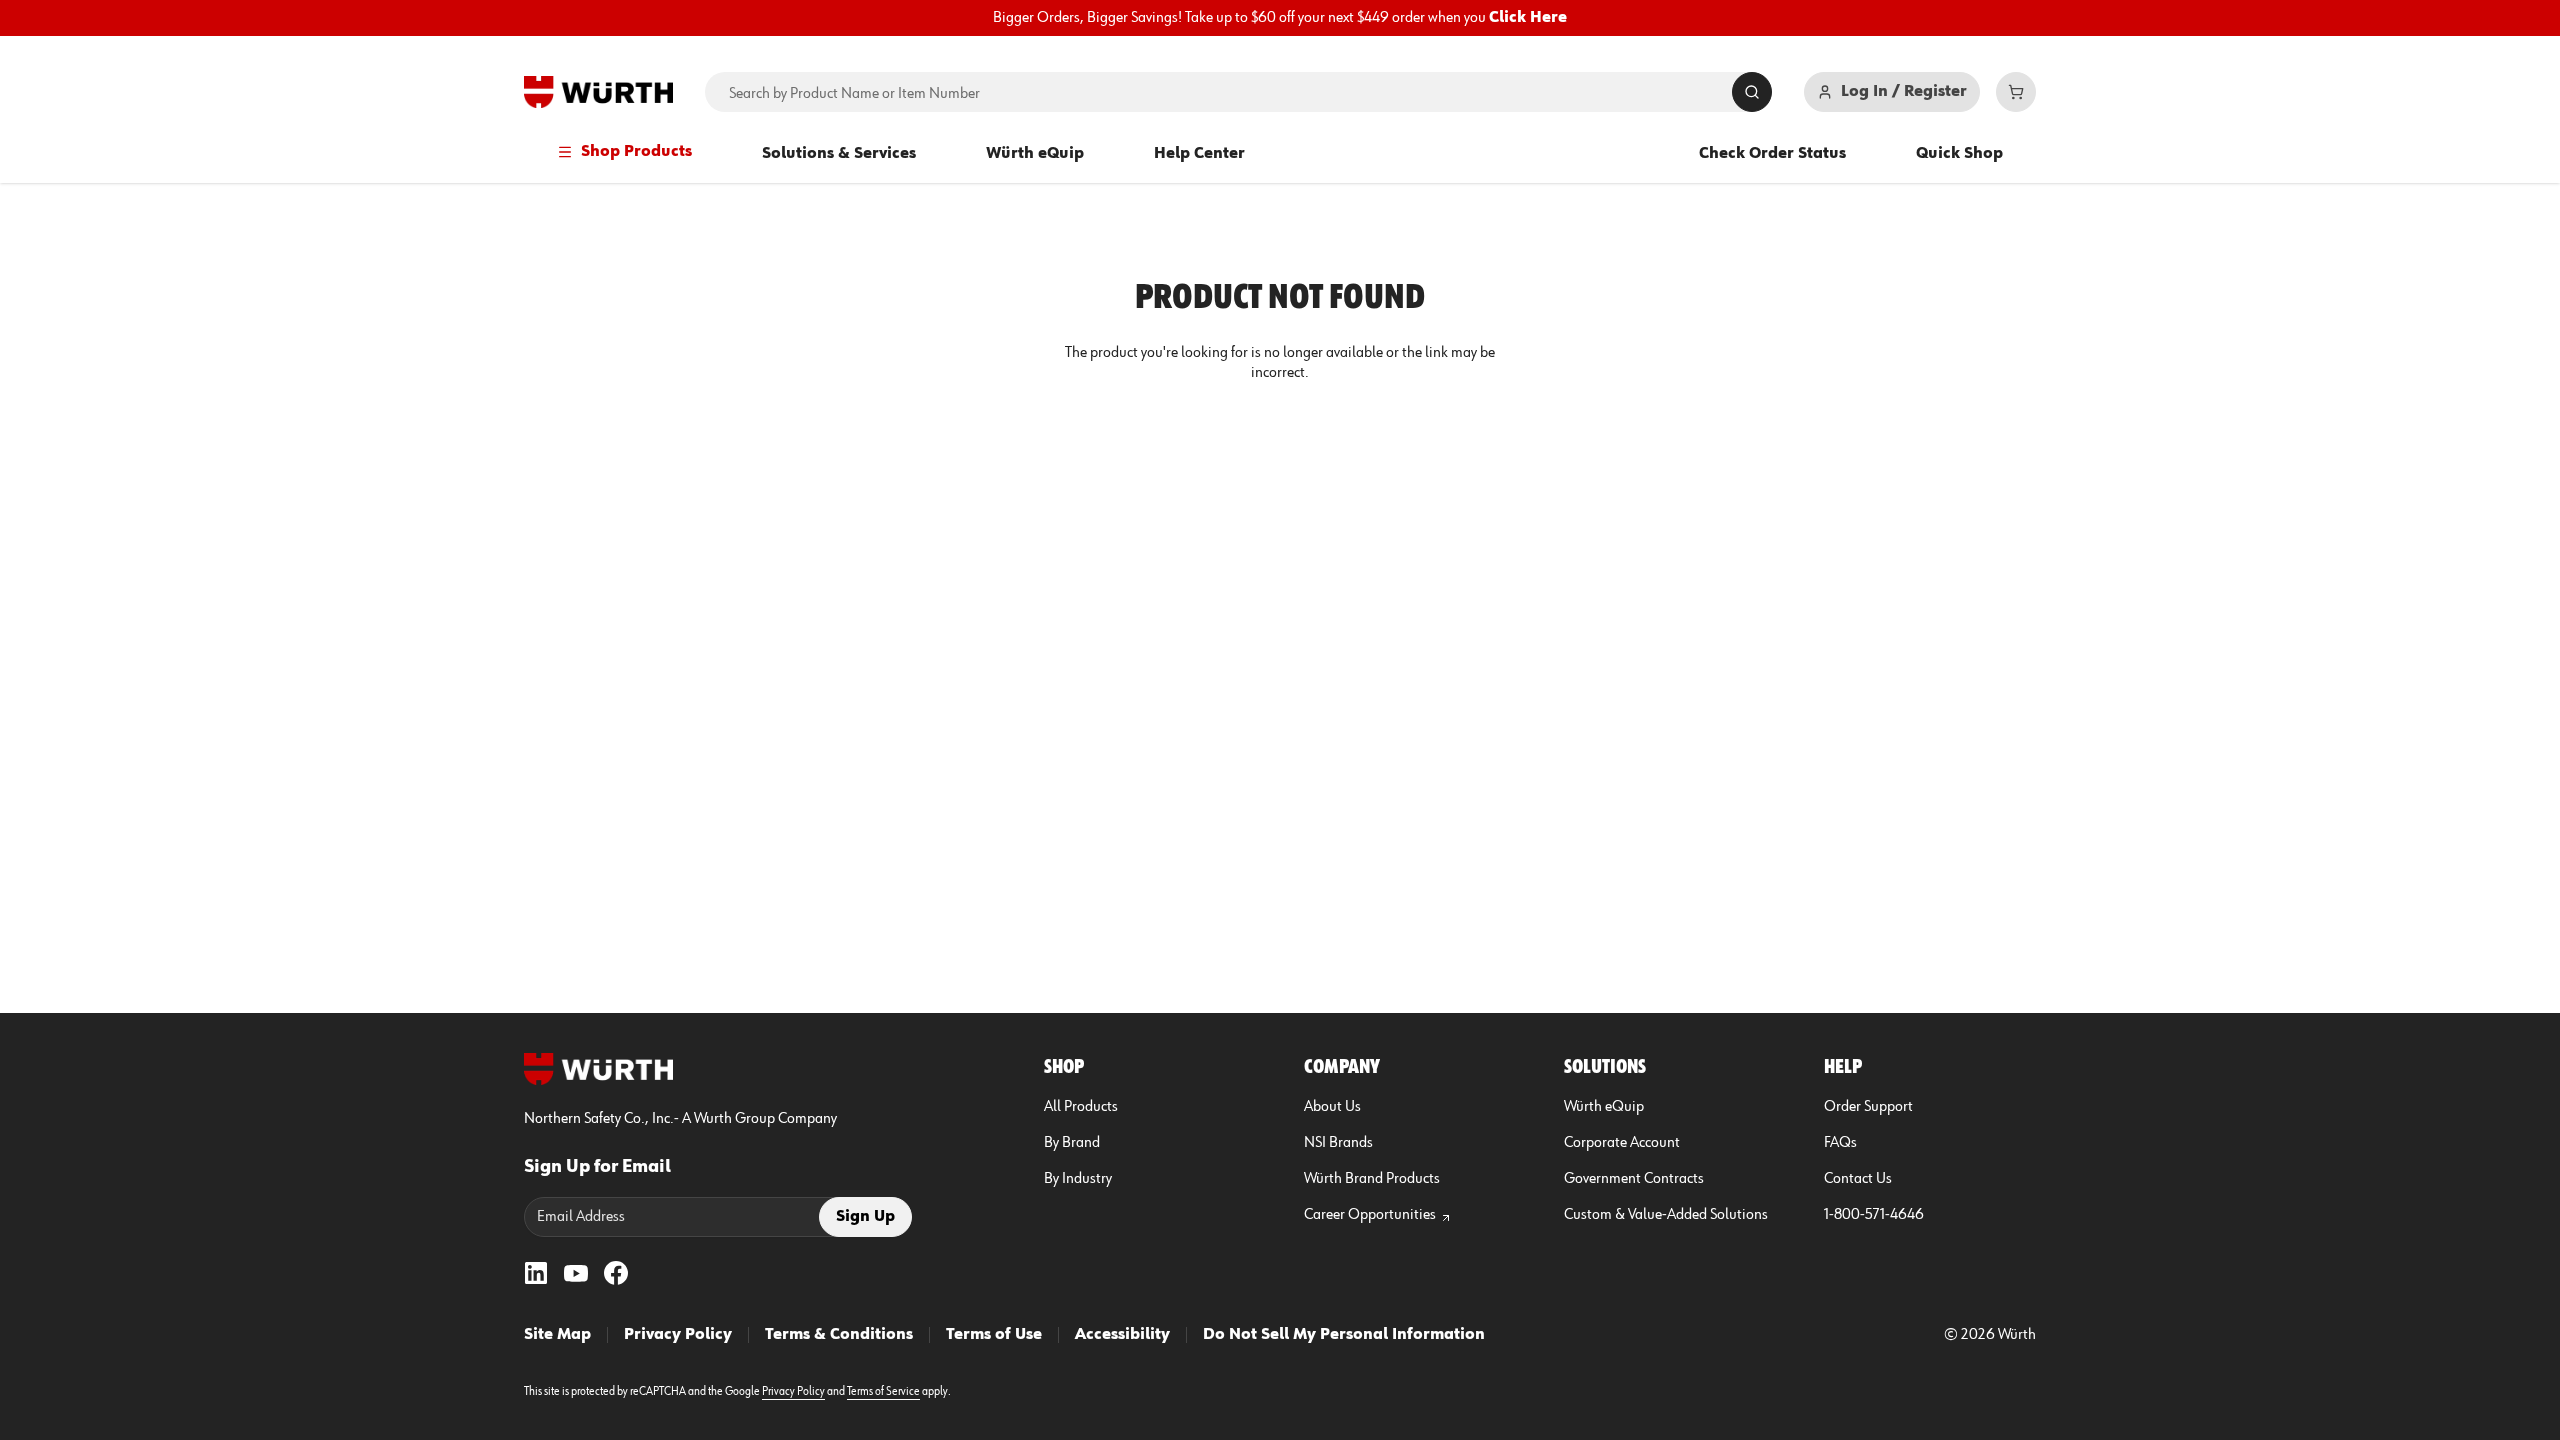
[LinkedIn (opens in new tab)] (536, 1273)
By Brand (1072, 1143)
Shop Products (636, 152)
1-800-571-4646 (1874, 1215)
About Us (1332, 1107)
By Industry (1078, 1179)
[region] (1280, 18)
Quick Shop (1959, 154)
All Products (1081, 1107)
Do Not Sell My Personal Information (1344, 1335)
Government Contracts (1634, 1179)
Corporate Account (1622, 1143)
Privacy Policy (678, 1335)
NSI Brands (1338, 1143)
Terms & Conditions (839, 1335)
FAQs (1840, 1143)
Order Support (1868, 1107)
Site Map (557, 1335)
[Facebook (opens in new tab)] (616, 1273)
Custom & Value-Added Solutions (1666, 1215)
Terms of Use (994, 1335)
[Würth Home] (598, 92)
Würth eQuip (1035, 154)
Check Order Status (1772, 154)
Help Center (1199, 154)
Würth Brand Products (1372, 1179)
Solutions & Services (839, 154)
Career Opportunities (1370, 1215)
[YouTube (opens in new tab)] (576, 1273)
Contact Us (1858, 1179)
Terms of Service (883, 1392)
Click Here (1528, 18)
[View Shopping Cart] (2016, 92)
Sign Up (865, 1217)
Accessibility (1122, 1335)
